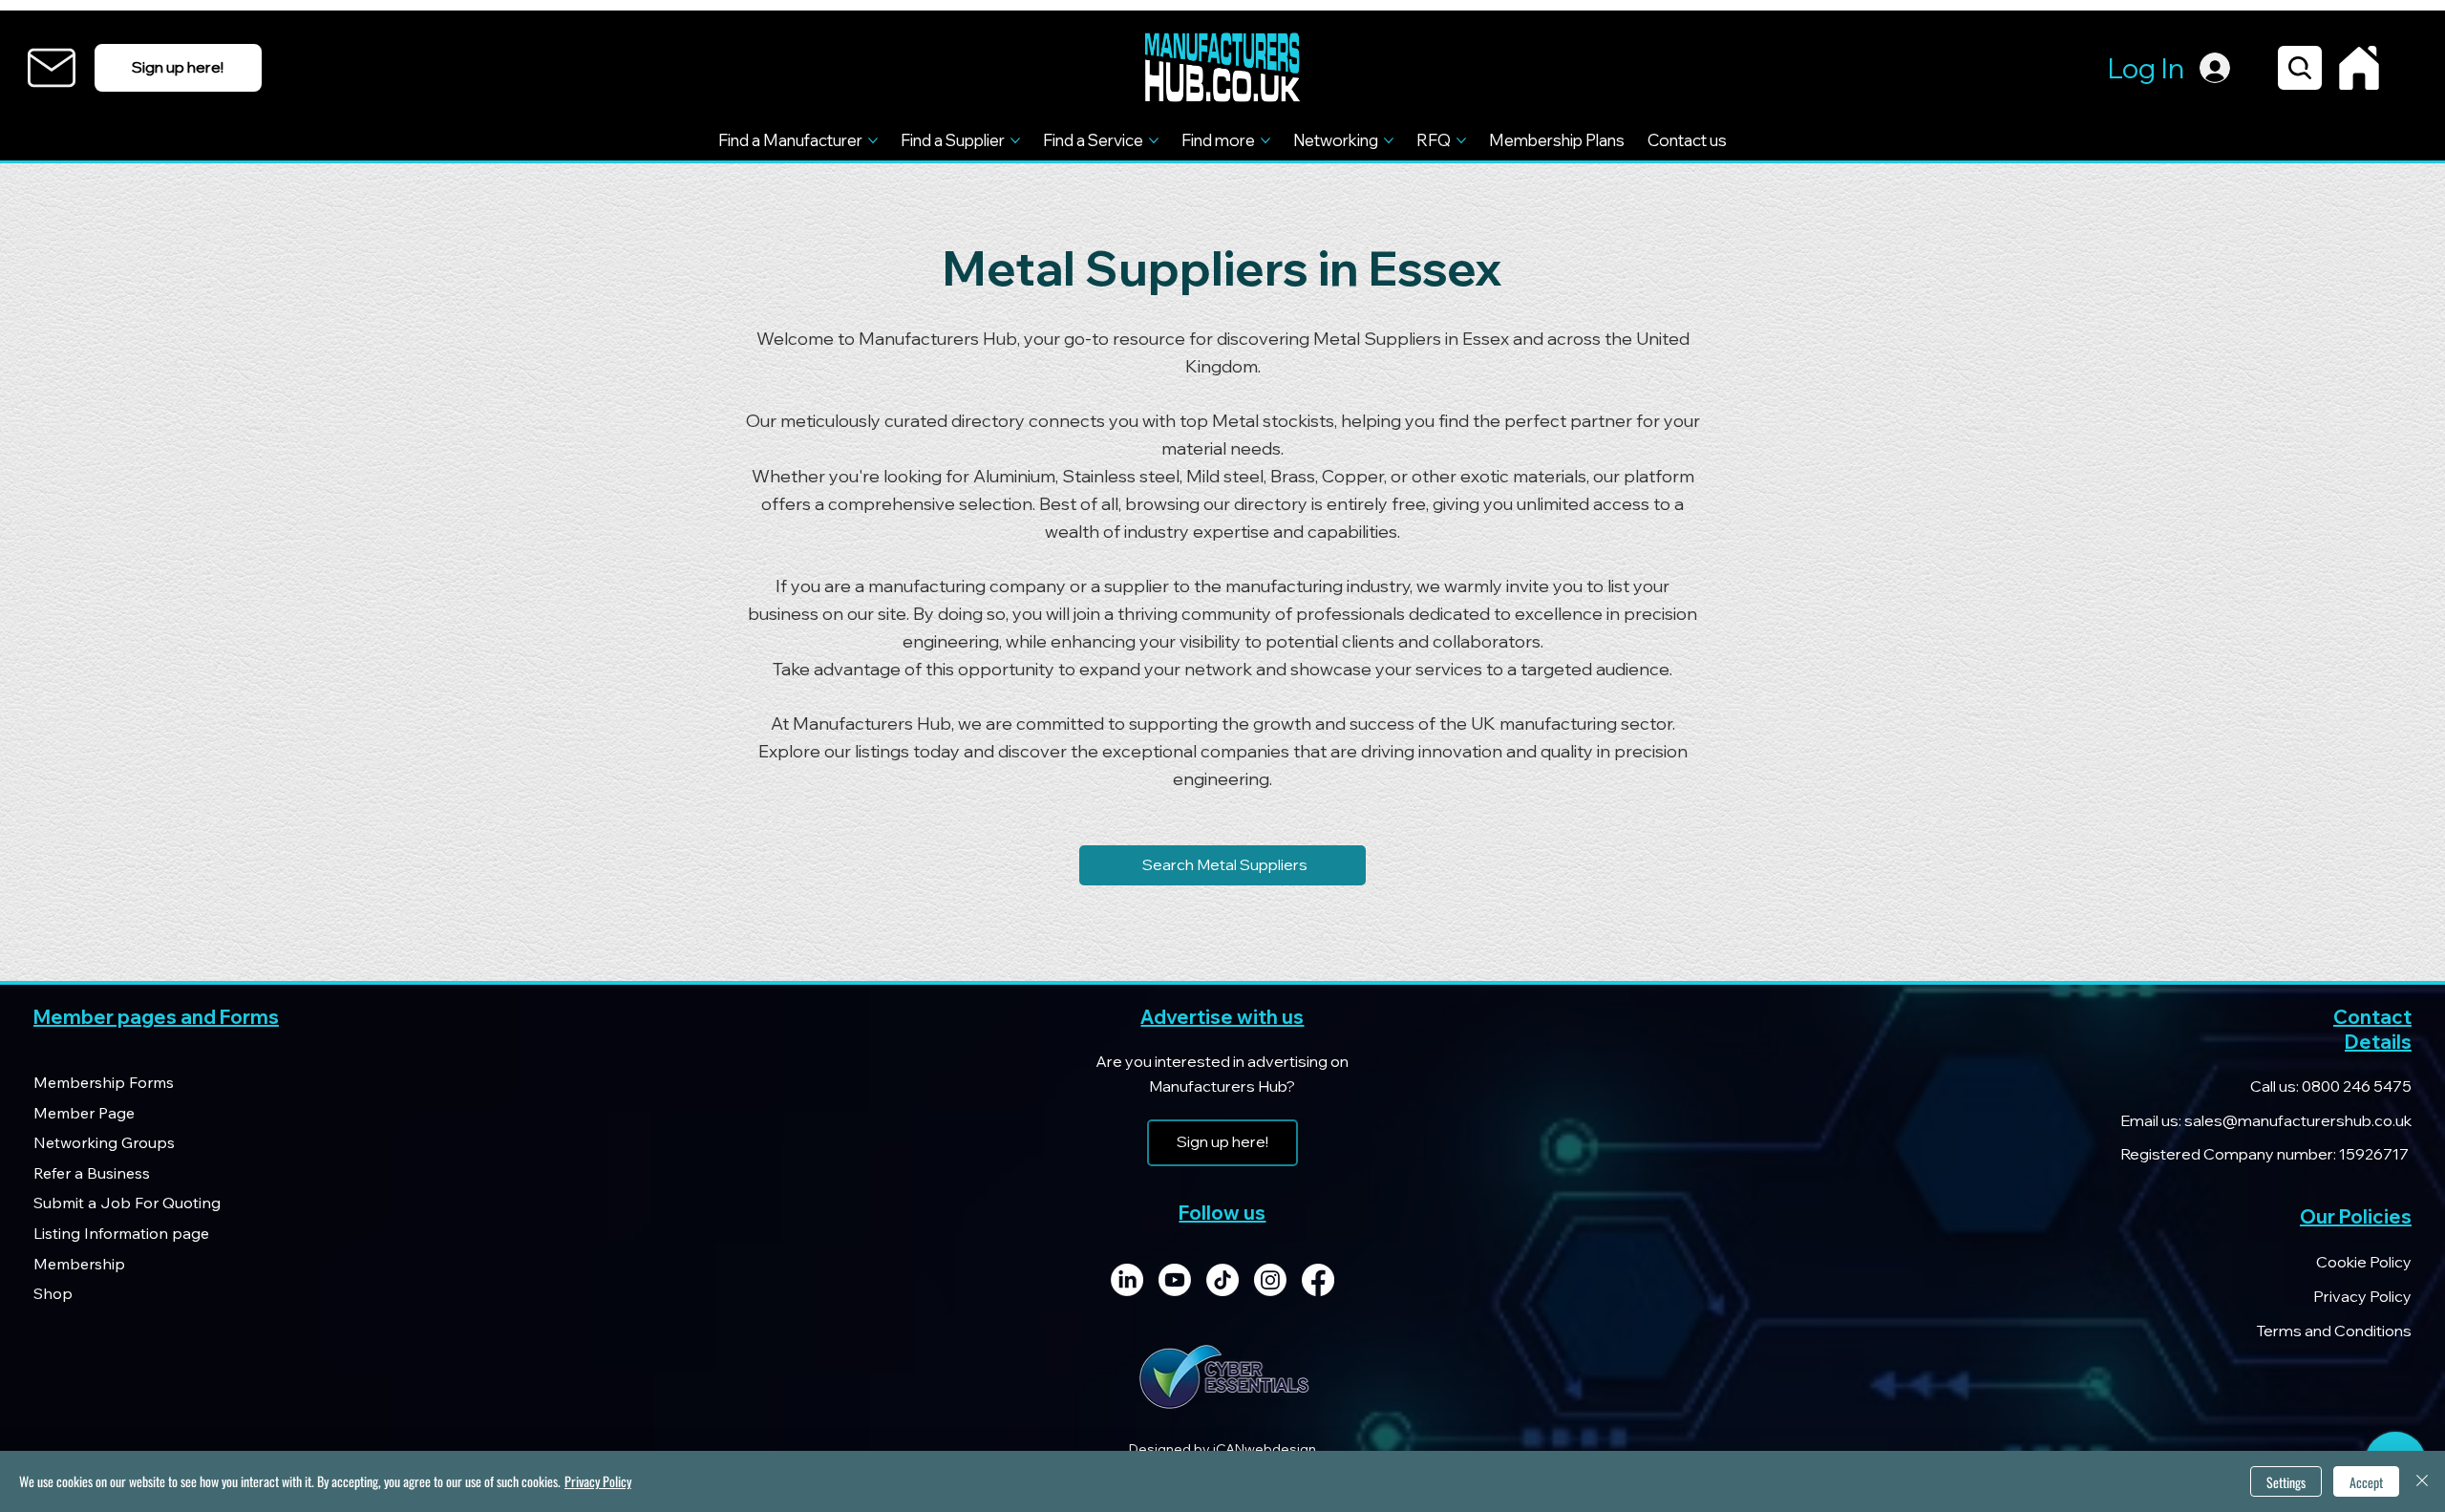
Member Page (84, 1113)
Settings (2286, 1482)
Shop (53, 1293)
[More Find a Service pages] (1154, 140)
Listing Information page (121, 1233)
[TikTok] (1222, 1280)
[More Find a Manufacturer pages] (873, 140)
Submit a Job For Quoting (127, 1203)
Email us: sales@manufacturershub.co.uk (2266, 1120)
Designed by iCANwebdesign (1222, 1449)
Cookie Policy (2364, 1262)
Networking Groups (104, 1142)
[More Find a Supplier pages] (1015, 140)
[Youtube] (1175, 1280)
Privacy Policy (2362, 1296)
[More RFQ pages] (1461, 140)
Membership (79, 1264)
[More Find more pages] (1265, 140)
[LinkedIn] (1127, 1280)
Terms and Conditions (2334, 1331)
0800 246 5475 (2355, 1086)
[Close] (2422, 1481)
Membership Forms (104, 1082)
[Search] (2300, 68)
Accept (2366, 1482)
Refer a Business (92, 1173)
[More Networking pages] (1389, 140)
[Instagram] (1270, 1280)
